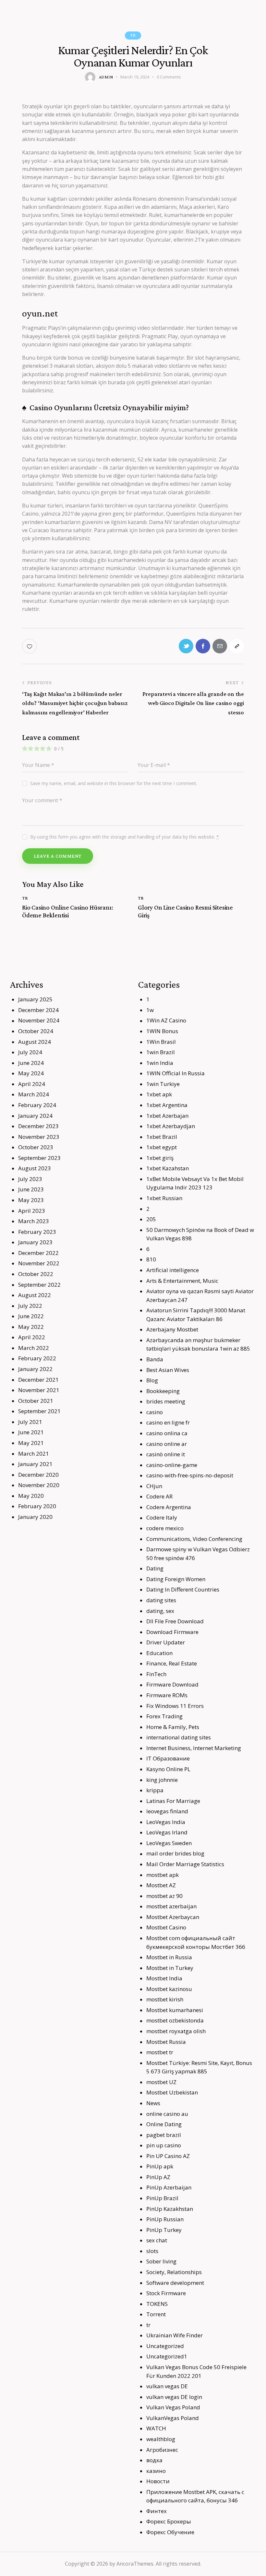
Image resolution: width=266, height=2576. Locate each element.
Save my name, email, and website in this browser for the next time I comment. (114, 783)
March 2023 (34, 1221)
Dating (155, 1568)
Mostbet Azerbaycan (173, 1917)
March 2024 (34, 1094)
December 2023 (38, 1126)
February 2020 (37, 1506)
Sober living (161, 2261)
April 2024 (32, 1084)
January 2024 (35, 1116)
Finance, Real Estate (172, 1663)
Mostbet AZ (161, 1885)
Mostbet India (164, 1978)
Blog (152, 1380)
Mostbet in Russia (169, 1957)
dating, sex (160, 1611)
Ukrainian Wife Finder (175, 2335)
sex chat (157, 2240)
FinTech (156, 1674)
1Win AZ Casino (166, 1020)
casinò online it (166, 1454)
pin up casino (164, 2145)
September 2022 (39, 1285)
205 (151, 1219)
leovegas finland (167, 1811)
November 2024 (39, 1020)
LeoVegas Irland (167, 1832)
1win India (160, 1063)
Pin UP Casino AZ (168, 2156)
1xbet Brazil (162, 1137)
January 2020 (35, 1517)
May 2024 (31, 1073)
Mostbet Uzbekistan (172, 2092)
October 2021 (36, 1401)
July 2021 (30, 1422)
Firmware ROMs (167, 1695)
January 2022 (35, 1369)
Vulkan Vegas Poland (173, 2407)
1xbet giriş (160, 1158)
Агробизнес (162, 2450)
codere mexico (165, 1528)
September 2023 (39, 1158)
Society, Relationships (174, 2272)
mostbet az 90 (164, 1896)
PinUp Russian (165, 2219)
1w (150, 1010)
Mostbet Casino (166, 1927)
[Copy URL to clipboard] (237, 646)
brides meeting (166, 1401)
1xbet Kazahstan (168, 1168)
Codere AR (159, 1496)
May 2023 (31, 1200)
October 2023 (36, 1147)
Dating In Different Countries (183, 1589)
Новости (158, 2481)
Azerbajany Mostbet (172, 1329)
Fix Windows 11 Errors (175, 1706)
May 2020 (31, 1496)
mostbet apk (163, 1875)
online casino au (167, 2114)
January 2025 (35, 999)
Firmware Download (172, 1684)
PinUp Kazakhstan (170, 2209)
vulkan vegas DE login (174, 2397)
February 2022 (37, 1358)
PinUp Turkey (164, 2230)
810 (151, 1259)
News (153, 2103)
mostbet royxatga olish (176, 2031)
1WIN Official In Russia (175, 1073)
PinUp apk (160, 2166)
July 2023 (30, 1179)
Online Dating (164, 2124)
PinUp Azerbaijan (169, 2187)
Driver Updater (166, 1642)
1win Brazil (161, 1052)
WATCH (156, 2428)
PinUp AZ (158, 2177)
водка (154, 2460)
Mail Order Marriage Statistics (185, 1864)
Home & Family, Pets (173, 1727)
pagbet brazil (164, 2135)
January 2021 (35, 1464)
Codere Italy (162, 1517)
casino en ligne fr (168, 1422)
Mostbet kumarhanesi (175, 2010)
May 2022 (31, 1327)
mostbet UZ (161, 2082)
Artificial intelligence (173, 1270)
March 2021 (34, 1454)
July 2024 (30, 1052)
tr (133, 35)
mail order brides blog (175, 1853)
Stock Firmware (166, 2293)
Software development (175, 2283)
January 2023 (35, 1242)
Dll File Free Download (175, 1621)
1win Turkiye (163, 1084)
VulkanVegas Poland (173, 2418)
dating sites (161, 1600)
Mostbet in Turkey (170, 1968)
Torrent (156, 2314)
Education (159, 1653)
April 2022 (32, 1337)
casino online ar (167, 1444)
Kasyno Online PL (168, 1769)
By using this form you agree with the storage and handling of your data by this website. (125, 837)
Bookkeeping (163, 1391)
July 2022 (30, 1306)
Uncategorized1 (167, 2356)
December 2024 (38, 1010)
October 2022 (36, 1274)
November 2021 (39, 1390)
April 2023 (32, 1211)
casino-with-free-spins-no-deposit (190, 1475)
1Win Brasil (161, 1042)
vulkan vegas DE (167, 2386)
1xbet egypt (162, 1147)
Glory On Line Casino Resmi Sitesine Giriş (185, 911)
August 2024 (35, 1042)
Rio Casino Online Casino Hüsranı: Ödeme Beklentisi (67, 911)
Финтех (157, 2511)
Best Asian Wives (168, 1370)
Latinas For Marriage (173, 1801)
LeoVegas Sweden (169, 1843)
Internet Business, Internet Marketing (194, 1748)
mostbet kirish (165, 1999)
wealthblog (161, 2439)
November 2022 (39, 1263)
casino (155, 1412)
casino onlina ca (167, 1433)
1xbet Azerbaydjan (171, 1126)
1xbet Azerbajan (167, 1116)
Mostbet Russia (166, 2042)
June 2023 (31, 1189)
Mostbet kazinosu (169, 1989)
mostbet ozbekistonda (175, 2020)
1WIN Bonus (162, 1031)
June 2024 (31, 1063)
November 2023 (39, 1137)
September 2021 (39, 1411)
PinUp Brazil (162, 2198)
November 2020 (39, 1485)
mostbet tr (160, 2052)
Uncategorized (165, 2346)
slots (152, 2251)
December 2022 (38, 1253)
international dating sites (179, 1737)
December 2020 (38, 1475)
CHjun (154, 1486)
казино (156, 2471)
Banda (155, 1359)
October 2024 (36, 1031)
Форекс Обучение (170, 2532)
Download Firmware (172, 1632)
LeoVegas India (166, 1822)
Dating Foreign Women (176, 1579)
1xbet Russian (164, 1198)
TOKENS (157, 2304)
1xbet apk (159, 1094)
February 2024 (37, 1105)
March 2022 (34, 1348)
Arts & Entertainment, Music (182, 1281)
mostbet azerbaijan (171, 1906)
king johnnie (162, 1780)
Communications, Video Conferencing (194, 1539)
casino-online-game (172, 1465)
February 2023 (37, 1232)
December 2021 (38, 1380)
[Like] (30, 646)
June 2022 (31, 1316)
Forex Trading (164, 1716)
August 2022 (35, 1295)
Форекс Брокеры (169, 2521)
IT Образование (168, 1758)
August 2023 (35, 1168)
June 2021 (31, 1432)
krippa (155, 1790)
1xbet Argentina (167, 1105)
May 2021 (31, 1443)
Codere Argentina (169, 1507)
